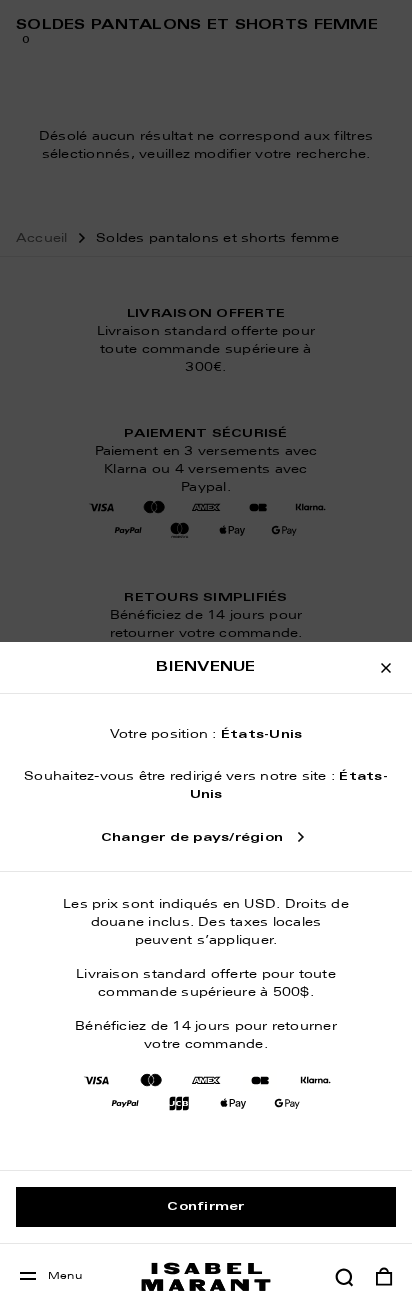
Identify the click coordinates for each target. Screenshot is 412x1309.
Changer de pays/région (192, 838)
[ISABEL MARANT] (206, 1276)
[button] (344, 1277)
